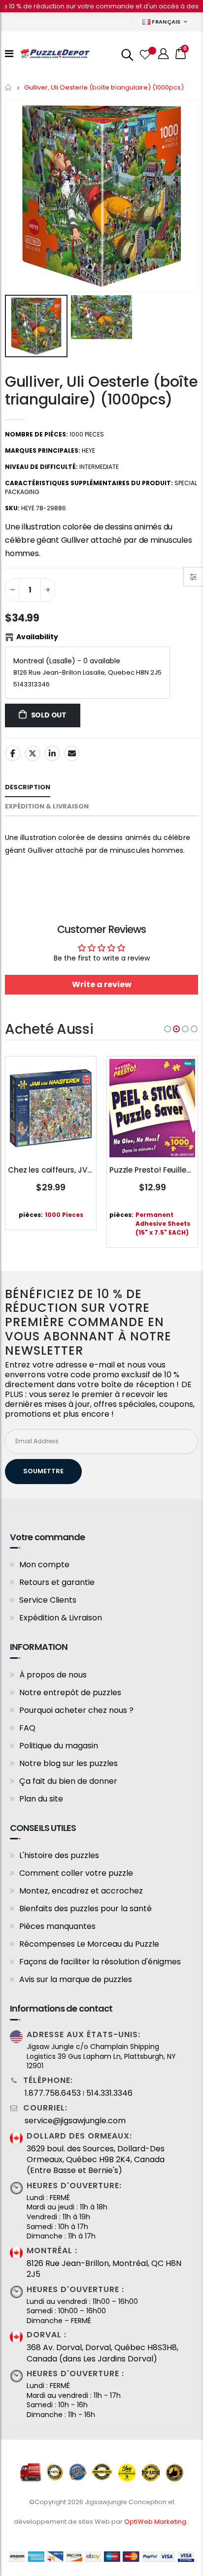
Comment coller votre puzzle (76, 1873)
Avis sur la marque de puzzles (76, 1979)
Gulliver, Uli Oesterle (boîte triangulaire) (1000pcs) (101, 390)
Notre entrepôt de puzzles (70, 1692)
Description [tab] (28, 787)
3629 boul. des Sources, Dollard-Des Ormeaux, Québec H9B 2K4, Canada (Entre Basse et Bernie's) (96, 2160)
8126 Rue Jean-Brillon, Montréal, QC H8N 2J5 (104, 2269)
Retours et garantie (57, 1582)
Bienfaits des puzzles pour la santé (85, 1909)
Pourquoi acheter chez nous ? (76, 1710)
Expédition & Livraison (61, 1618)
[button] (168, 1029)
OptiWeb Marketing (156, 2522)
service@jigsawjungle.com (75, 2121)
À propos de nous (53, 1675)
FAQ (27, 1728)
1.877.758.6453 (53, 2093)
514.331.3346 (109, 2093)
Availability (37, 637)
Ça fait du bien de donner (68, 1781)
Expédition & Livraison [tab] (47, 806)
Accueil (9, 87)
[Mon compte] (164, 54)
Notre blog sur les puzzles (68, 1763)
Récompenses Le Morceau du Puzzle (89, 1944)
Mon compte (44, 1565)
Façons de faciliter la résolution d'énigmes (100, 1962)
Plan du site (41, 1799)
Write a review (102, 984)
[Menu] (9, 54)
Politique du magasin (59, 1746)
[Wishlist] (144, 54)
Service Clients (48, 1600)
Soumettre (43, 1471)
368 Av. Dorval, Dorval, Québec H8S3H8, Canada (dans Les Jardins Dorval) (102, 2353)
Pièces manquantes (57, 1926)
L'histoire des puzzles (59, 1855)
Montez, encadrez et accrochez (81, 1891)
